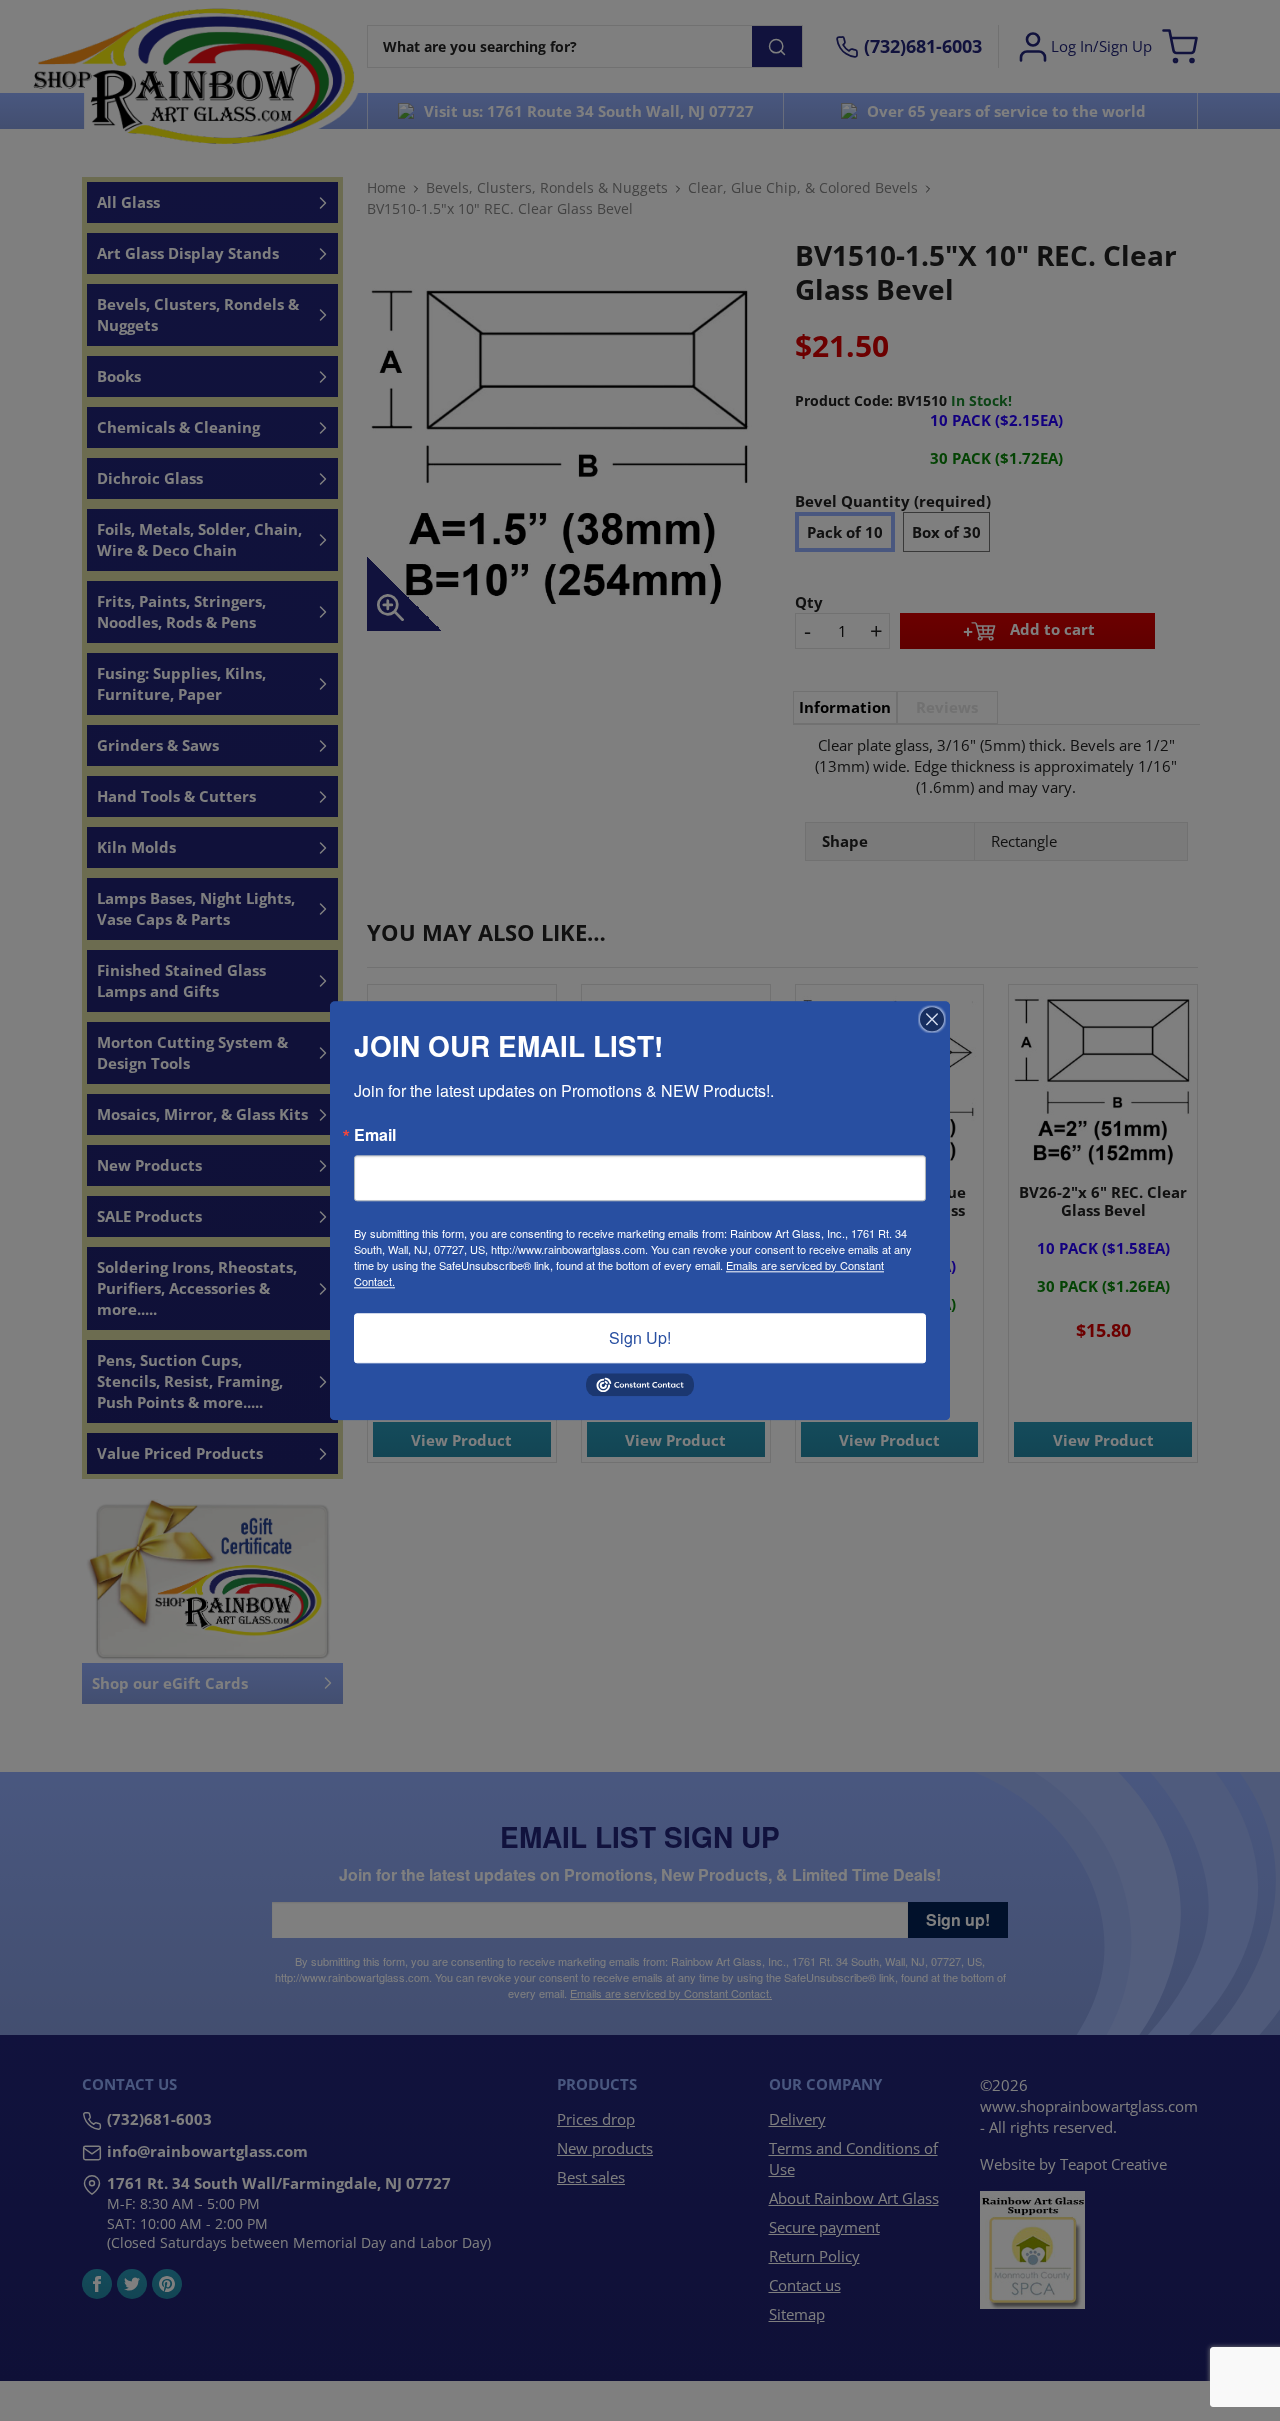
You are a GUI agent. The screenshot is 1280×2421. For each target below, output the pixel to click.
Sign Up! (640, 1337)
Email (375, 1135)
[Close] (932, 1019)
